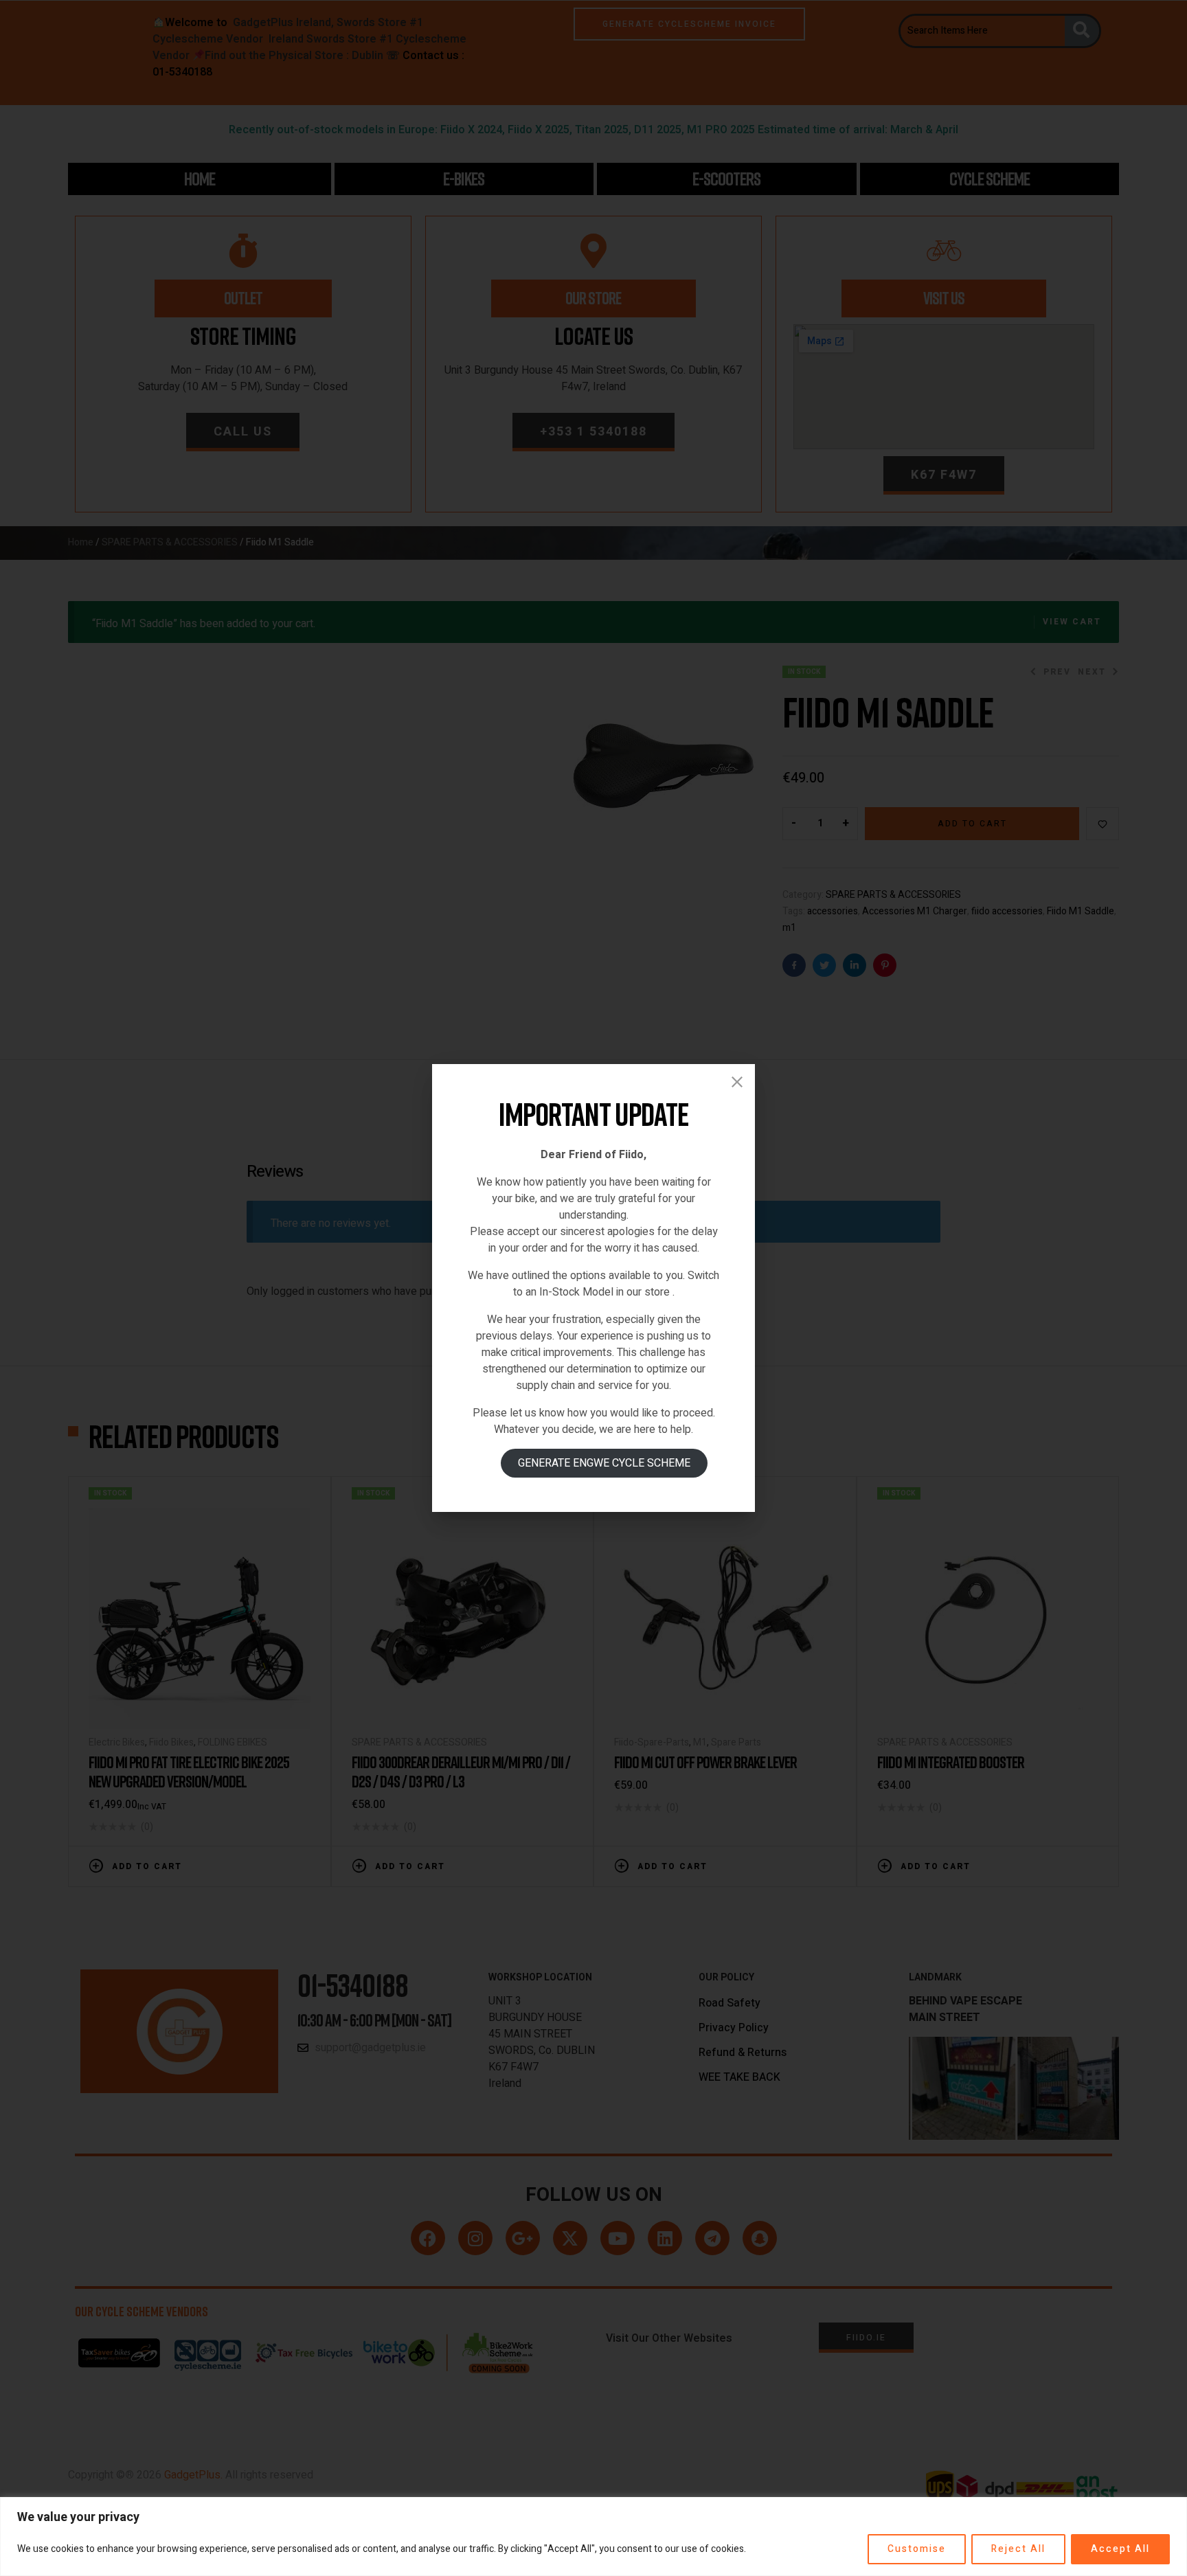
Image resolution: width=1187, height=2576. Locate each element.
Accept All (1120, 2549)
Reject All (1018, 2549)
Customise (917, 2549)
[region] (593, 2537)
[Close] (737, 1082)
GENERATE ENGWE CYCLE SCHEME (604, 1463)
